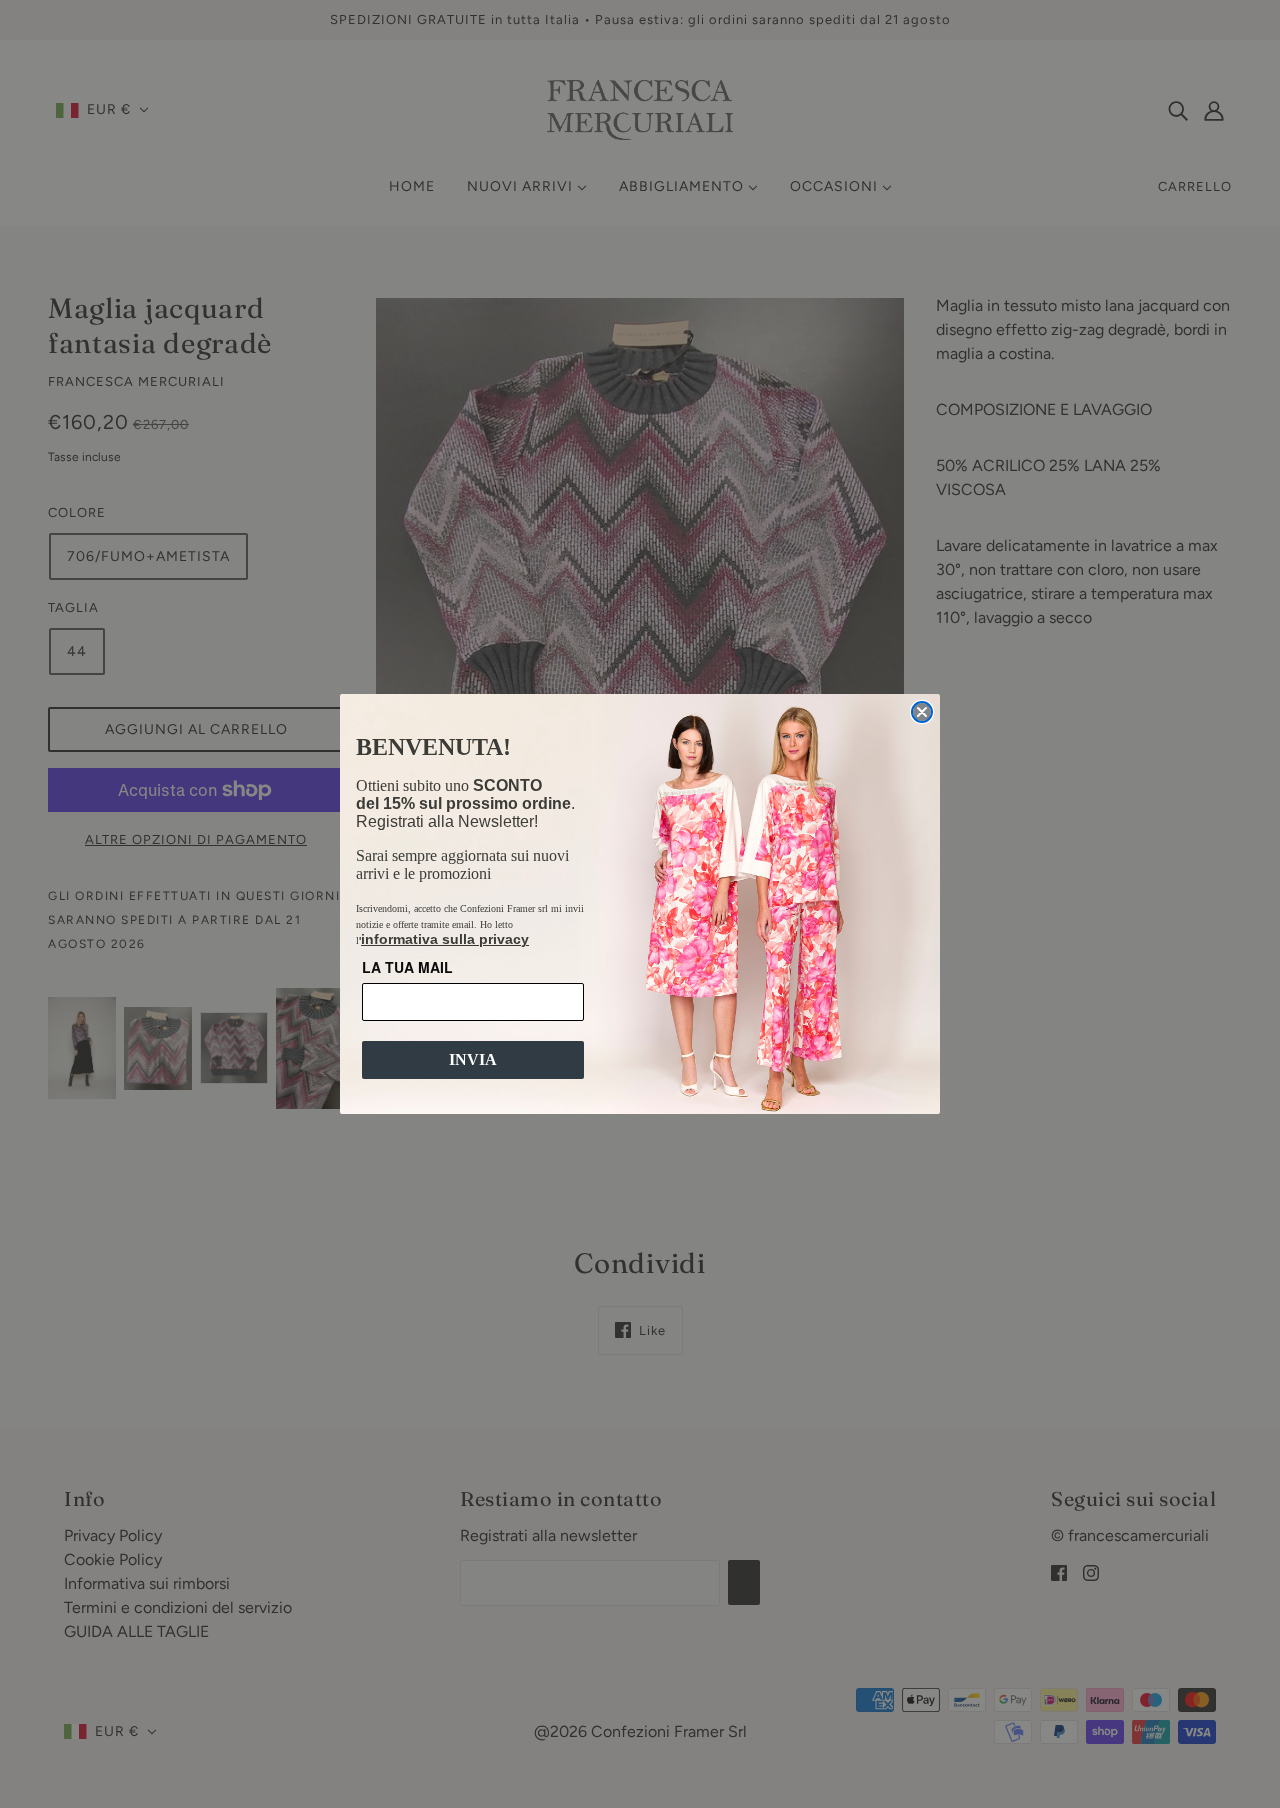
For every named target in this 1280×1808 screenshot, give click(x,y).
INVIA (473, 1059)
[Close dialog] (922, 712)
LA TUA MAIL (407, 967)
